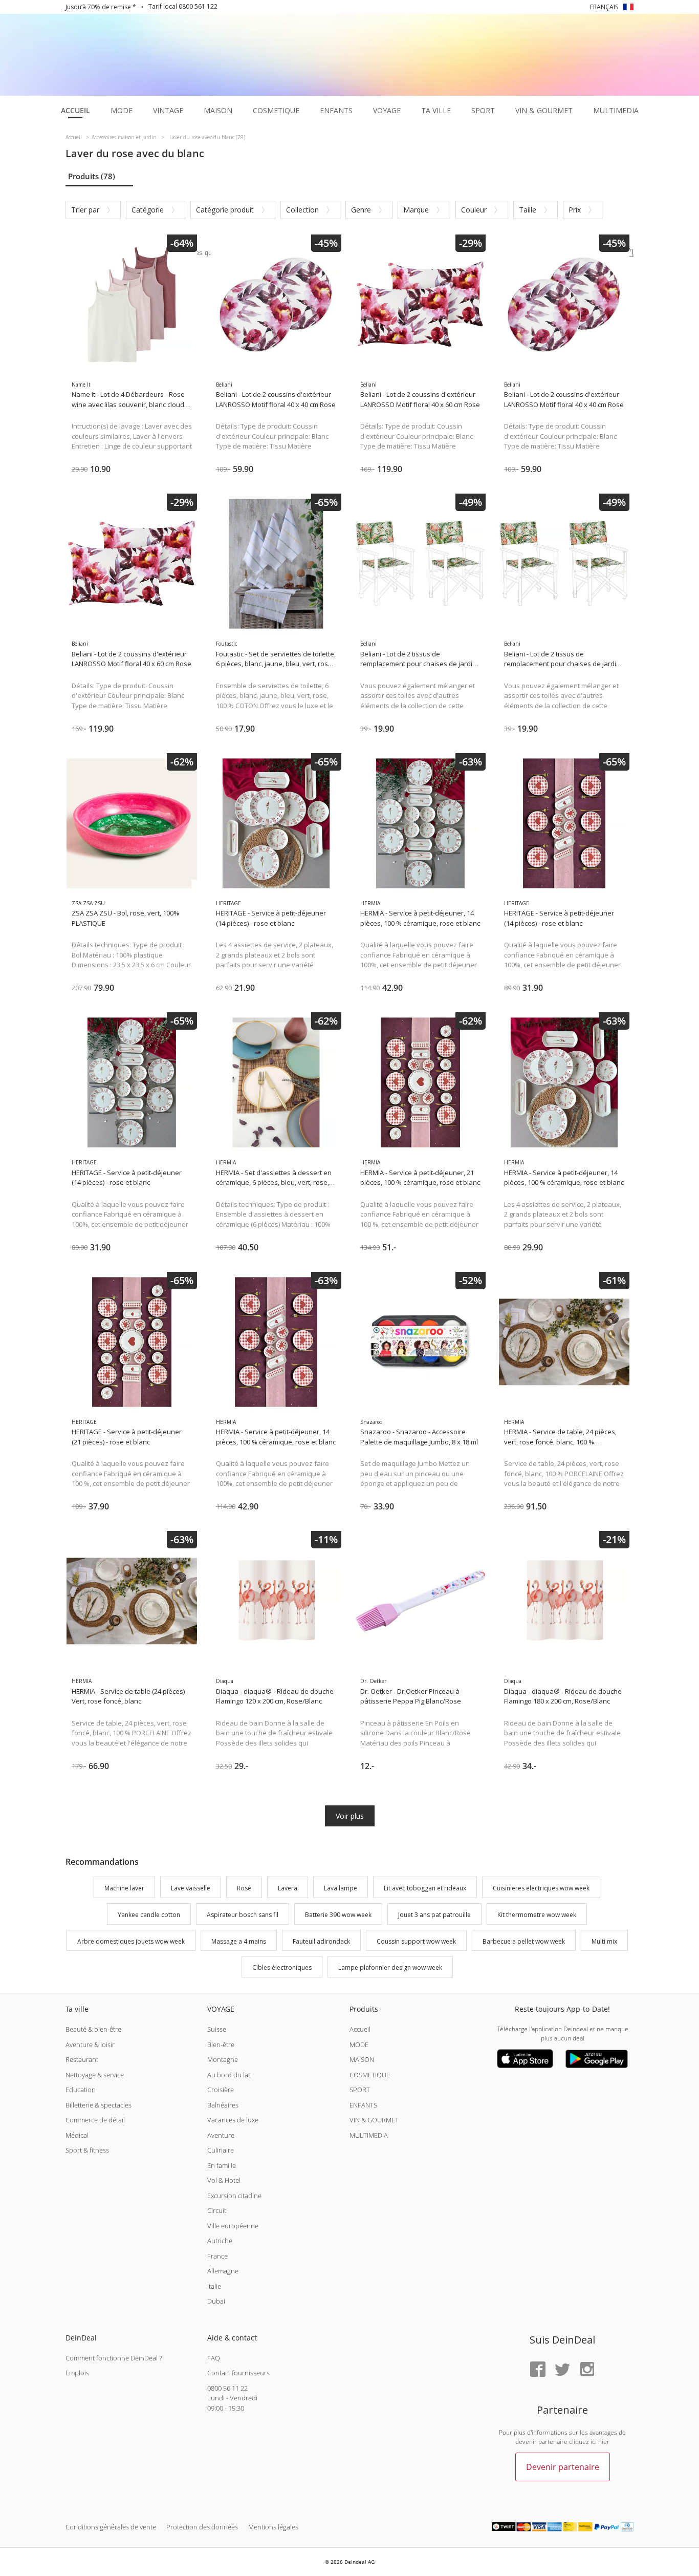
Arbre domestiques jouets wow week (131, 1941)
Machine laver (124, 1888)
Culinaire (221, 2150)
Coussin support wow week (416, 1941)
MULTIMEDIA (369, 2135)
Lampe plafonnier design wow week (390, 1968)
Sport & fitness (87, 2150)
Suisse (217, 2029)
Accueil (360, 2029)
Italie (214, 2286)
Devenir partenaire (563, 2467)
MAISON (362, 2059)
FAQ (214, 2358)
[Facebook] (538, 2370)
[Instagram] (587, 2370)
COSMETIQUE (370, 2075)
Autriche (220, 2241)
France (217, 2256)
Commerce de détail (95, 2120)
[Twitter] (562, 2370)
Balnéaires (223, 2105)
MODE (359, 2045)
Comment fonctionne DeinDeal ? (114, 2358)
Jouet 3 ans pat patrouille (434, 1915)
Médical (77, 2135)
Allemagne (223, 2271)
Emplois (77, 2373)
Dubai (216, 2301)
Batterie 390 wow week (338, 1915)
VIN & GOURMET (374, 2120)
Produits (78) (92, 176)
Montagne (223, 2059)
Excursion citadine (234, 2196)
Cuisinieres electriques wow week (541, 1888)
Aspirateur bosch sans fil (243, 1915)
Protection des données (202, 2527)
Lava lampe (341, 1888)
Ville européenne (233, 2226)
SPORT (360, 2090)
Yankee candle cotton (149, 1915)
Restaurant (82, 2059)
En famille (222, 2165)
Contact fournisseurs (238, 2373)
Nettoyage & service (95, 2075)
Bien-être (221, 2045)
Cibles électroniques (282, 1968)
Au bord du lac (229, 2075)
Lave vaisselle (191, 1888)
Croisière (221, 2090)
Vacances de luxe (233, 2120)
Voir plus (350, 1816)
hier (604, 2442)
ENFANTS (363, 2105)
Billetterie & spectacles (99, 2105)
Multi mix (604, 1941)
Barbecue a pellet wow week (524, 1941)
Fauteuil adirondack (321, 1941)
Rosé (244, 1888)
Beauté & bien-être (93, 2029)
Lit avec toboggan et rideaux (425, 1888)
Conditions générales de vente (111, 2527)
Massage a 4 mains (239, 1941)
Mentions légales (273, 2527)
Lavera (288, 1888)
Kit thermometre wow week (537, 1915)
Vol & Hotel (224, 2180)
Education (81, 2090)
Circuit (217, 2210)
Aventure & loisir (90, 2045)
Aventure (221, 2135)
